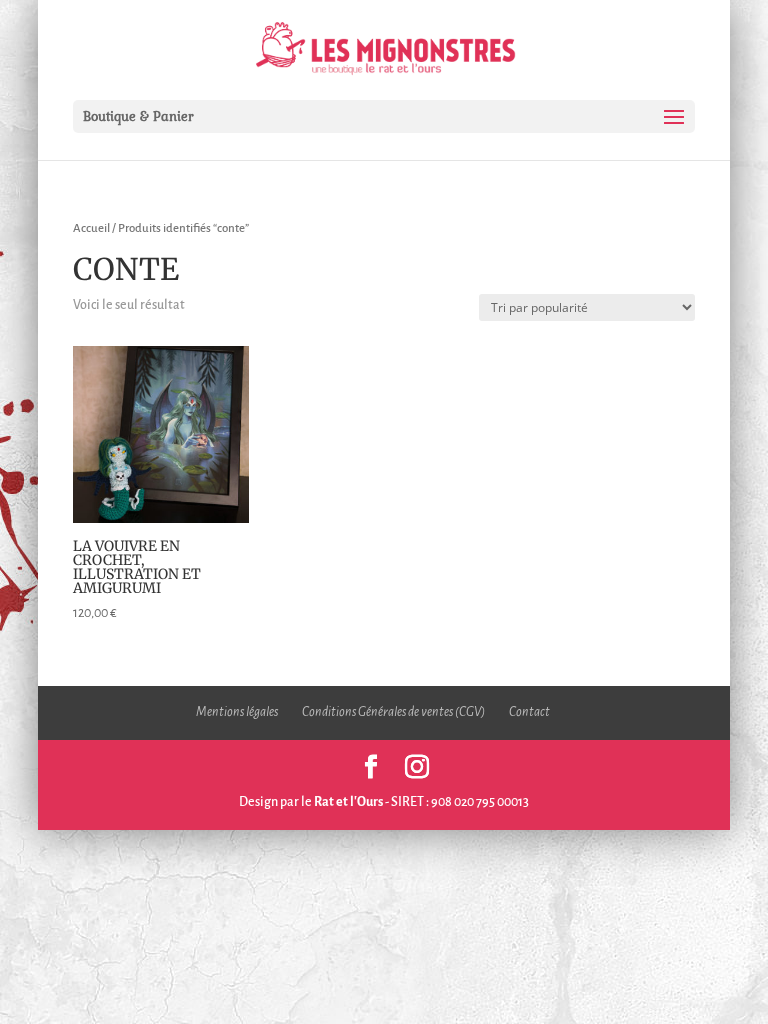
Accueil (91, 228)
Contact (529, 712)
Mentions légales (237, 712)
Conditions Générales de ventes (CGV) (393, 712)
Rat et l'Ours (348, 802)
